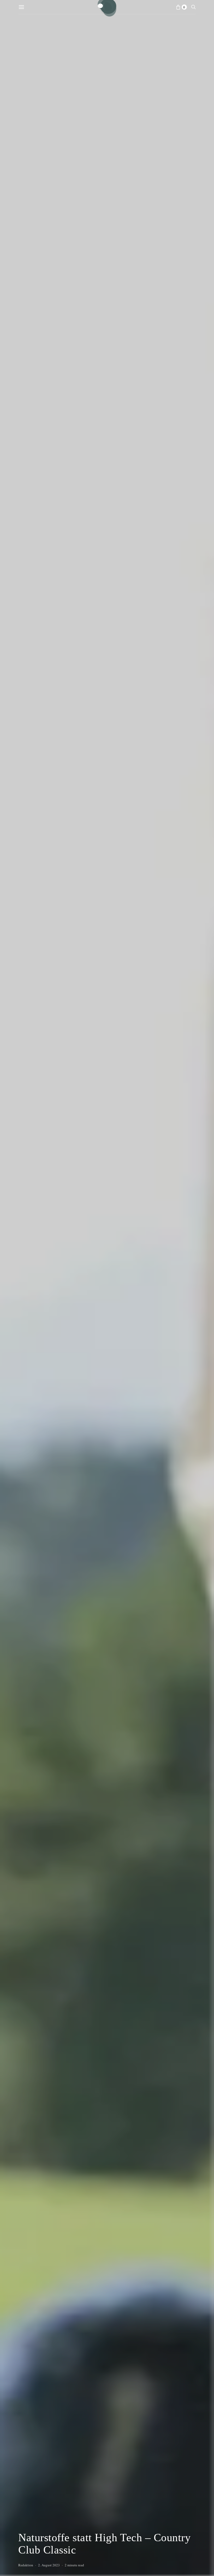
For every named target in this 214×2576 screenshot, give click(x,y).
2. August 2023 (49, 2565)
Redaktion (26, 2565)
